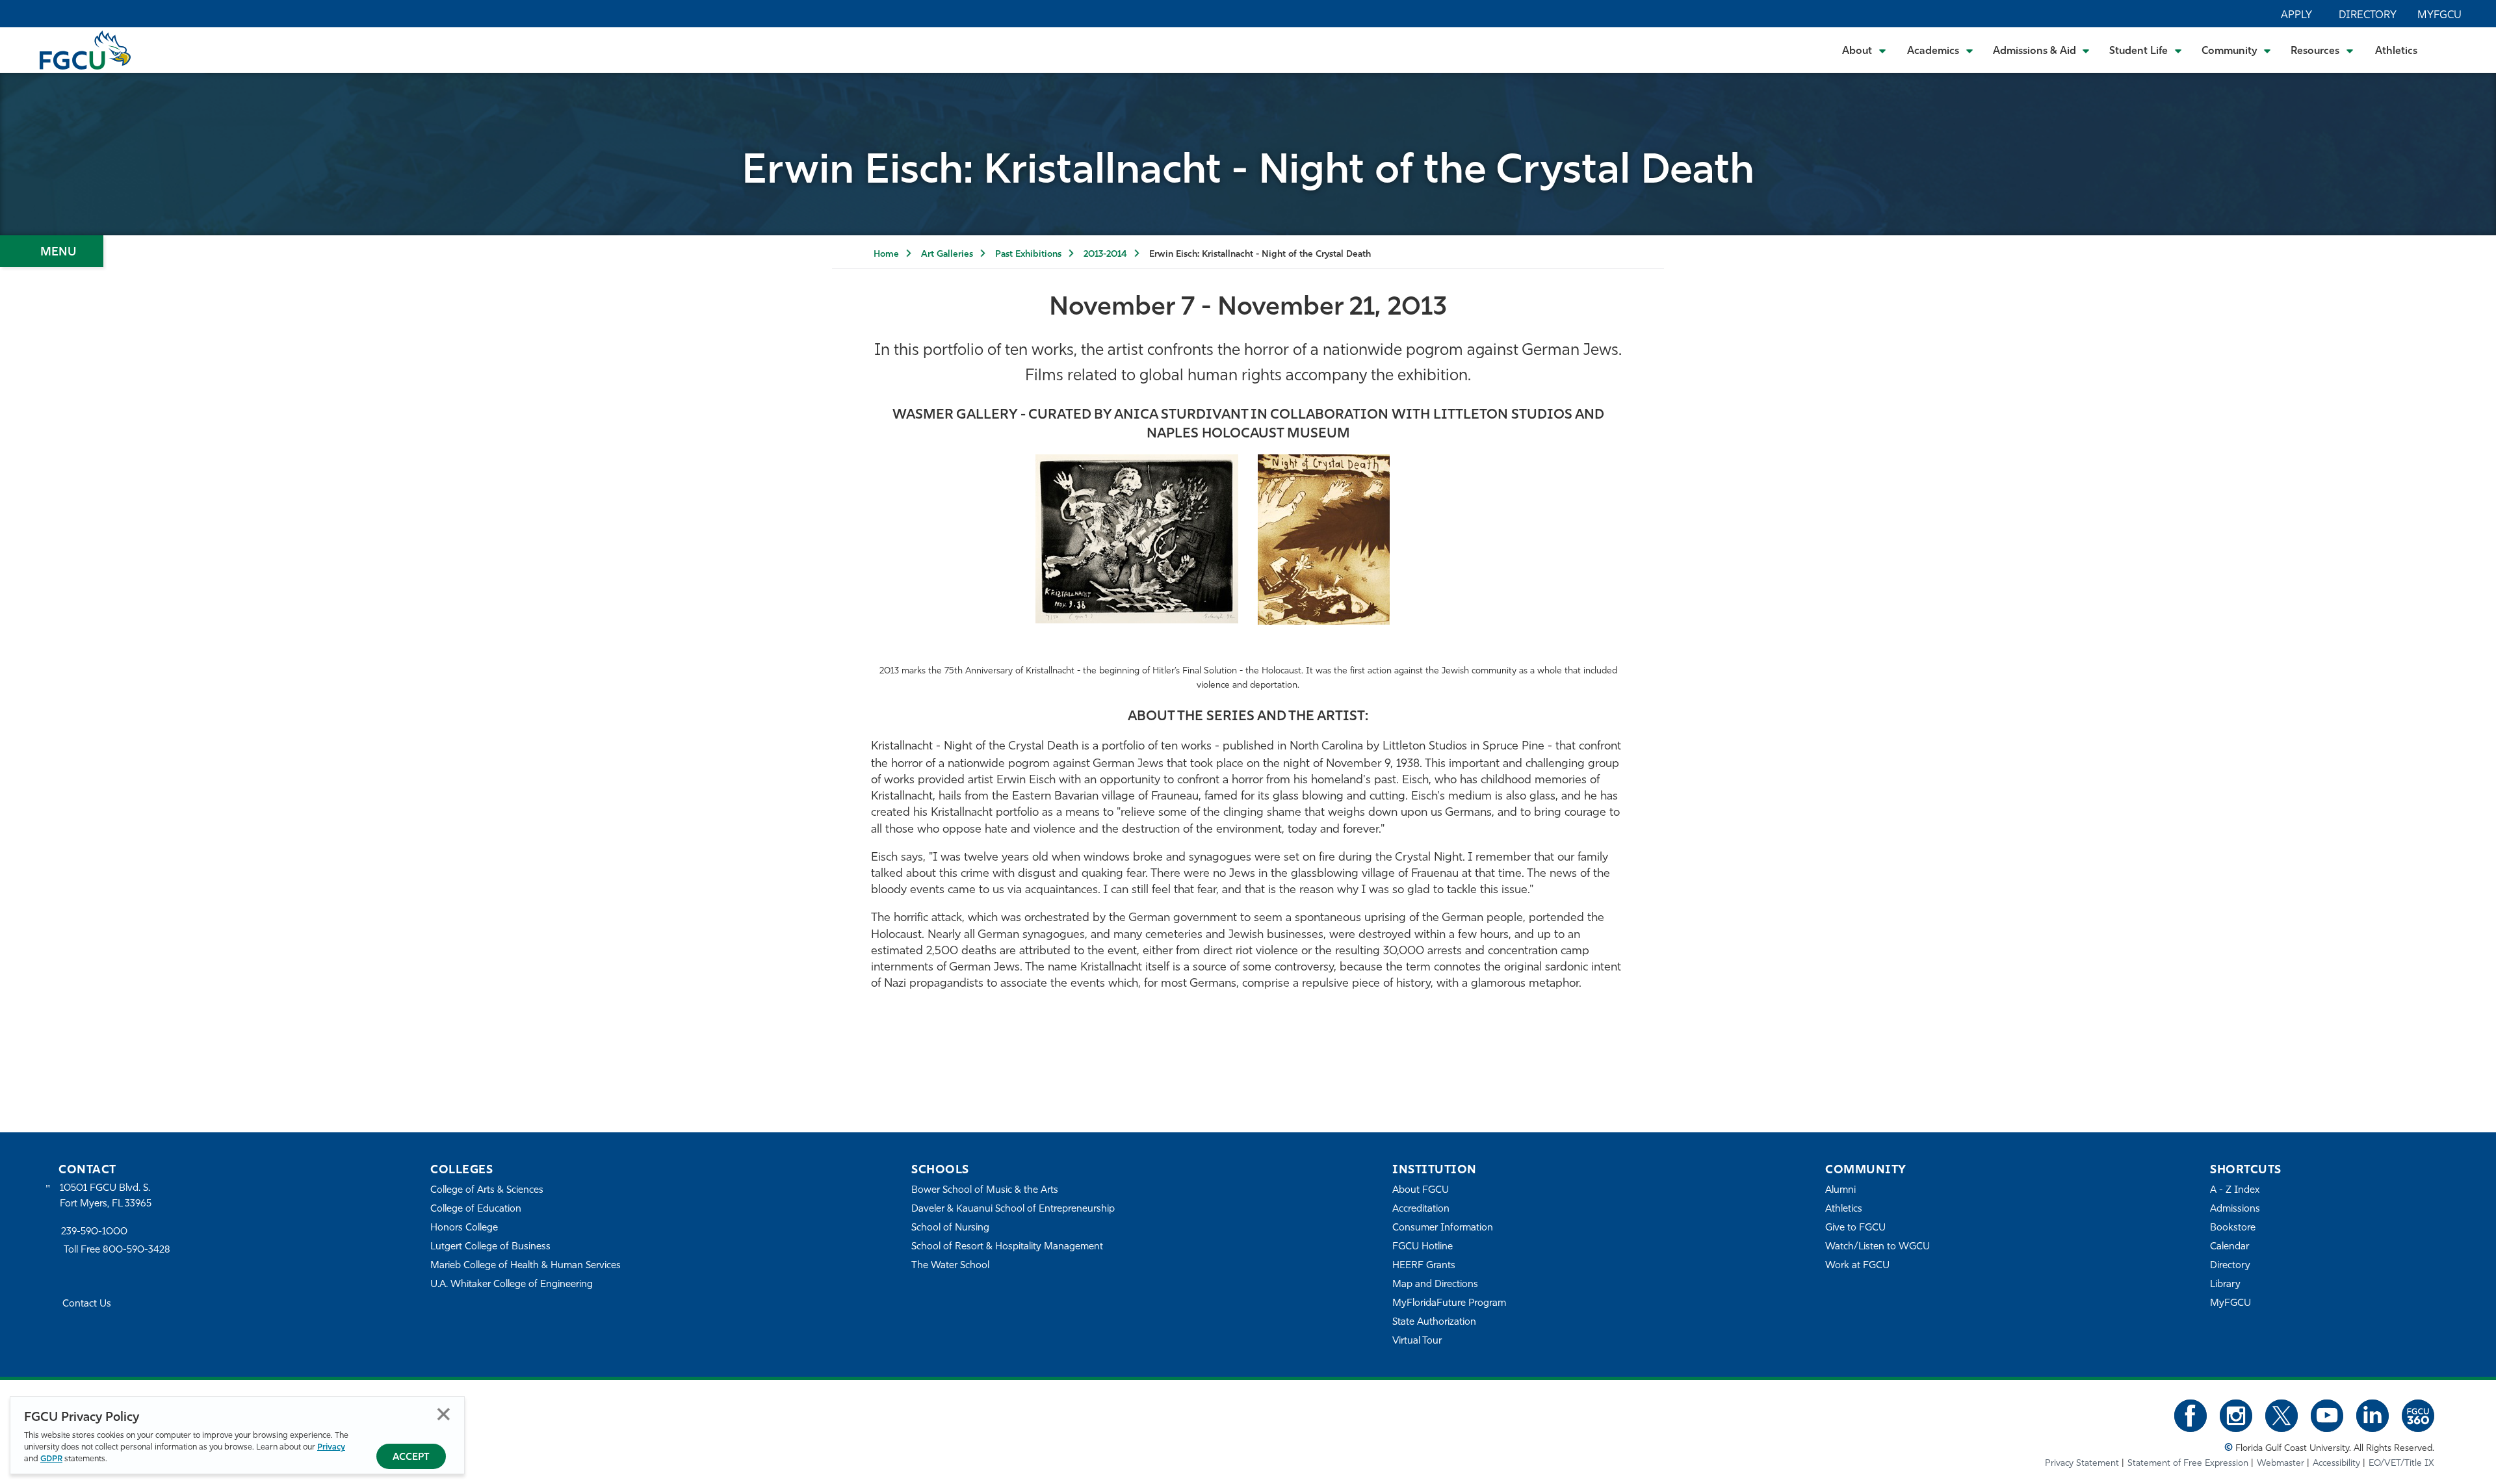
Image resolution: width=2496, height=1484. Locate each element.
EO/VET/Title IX (2401, 1464)
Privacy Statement (2082, 1464)
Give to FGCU (1855, 1228)
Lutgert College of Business (490, 1247)
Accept (411, 1458)
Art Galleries (947, 254)
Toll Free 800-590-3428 (117, 1250)
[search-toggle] (2451, 50)
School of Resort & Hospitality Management (1007, 1247)
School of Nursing (950, 1228)
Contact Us (87, 1304)
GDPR (51, 1459)
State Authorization (1434, 1322)
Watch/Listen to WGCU (1878, 1247)
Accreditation (1421, 1209)
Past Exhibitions (1028, 254)
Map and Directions (1435, 1285)
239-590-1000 (94, 1232)
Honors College (464, 1228)
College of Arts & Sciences (487, 1191)
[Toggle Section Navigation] (52, 251)
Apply (2296, 16)
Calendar (2229, 1247)
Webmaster (2281, 1464)
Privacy (331, 1447)
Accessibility (2336, 1464)
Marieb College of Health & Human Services (526, 1266)
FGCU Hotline (1423, 1247)
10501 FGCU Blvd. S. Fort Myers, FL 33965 (106, 1196)
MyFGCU (2439, 16)
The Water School (950, 1266)
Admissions (2235, 1209)
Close (444, 1414)
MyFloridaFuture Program (1449, 1304)
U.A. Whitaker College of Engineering (512, 1285)
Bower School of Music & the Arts (985, 1191)
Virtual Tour (1417, 1341)
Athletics (2396, 51)
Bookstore (2233, 1228)
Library (2225, 1285)
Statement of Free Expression (2188, 1464)
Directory (2368, 16)
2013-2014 (1105, 254)
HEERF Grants (1424, 1266)
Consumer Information (1443, 1228)
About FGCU (1421, 1191)
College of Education (476, 1209)
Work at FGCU (1857, 1266)
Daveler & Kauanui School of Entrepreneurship (1013, 1209)
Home (886, 254)
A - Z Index (2235, 1191)
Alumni (1840, 1191)
